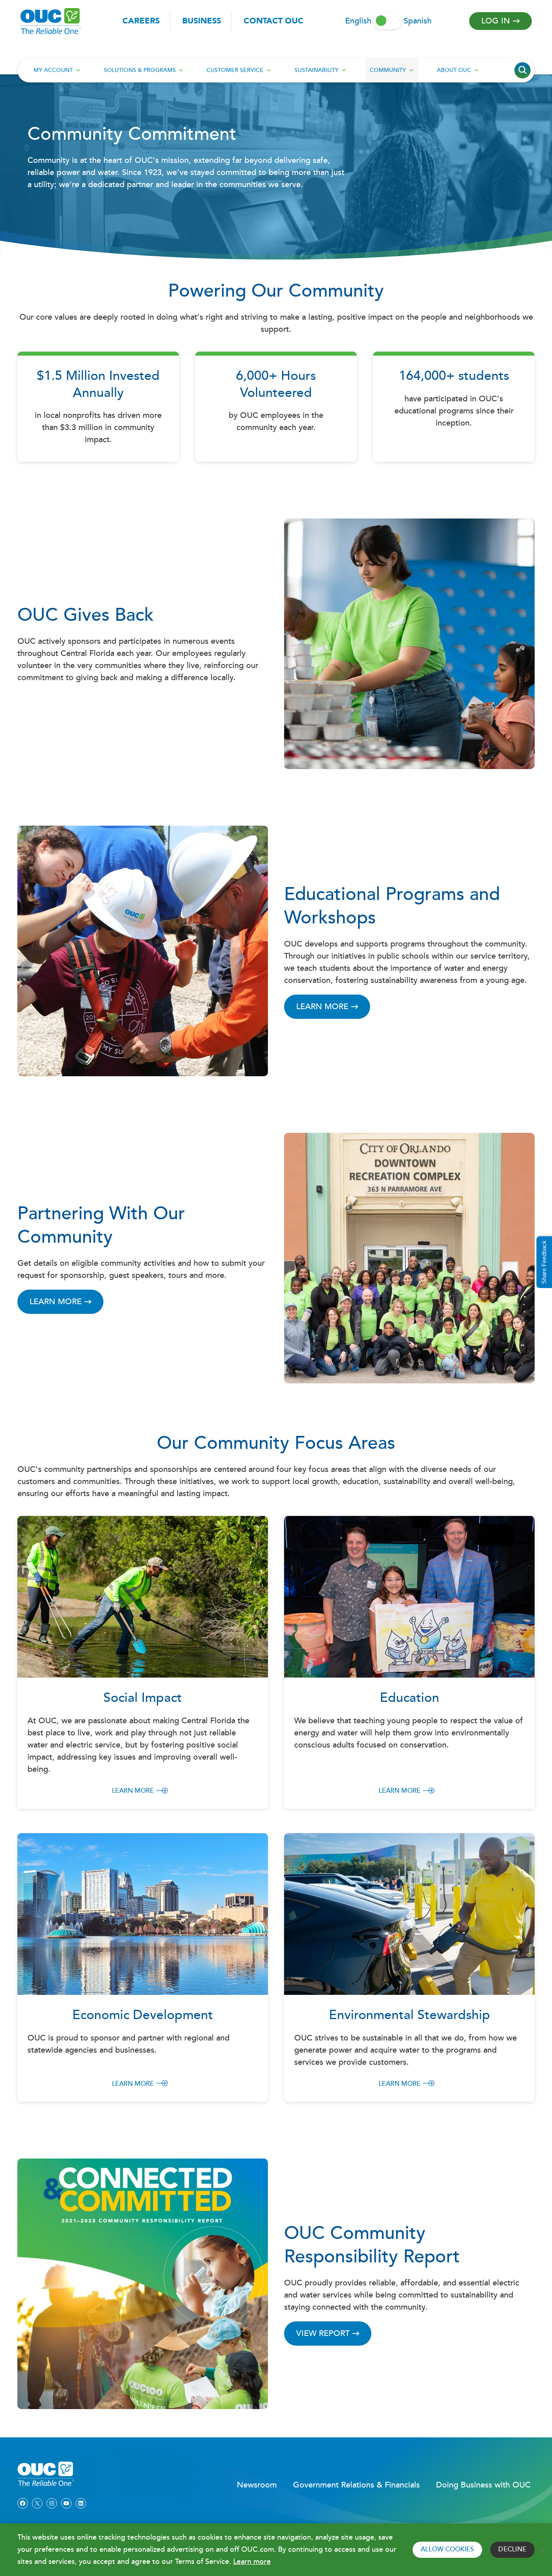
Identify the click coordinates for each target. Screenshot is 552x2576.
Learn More (133, 1791)
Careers (141, 21)
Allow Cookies (447, 2550)
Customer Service (235, 70)
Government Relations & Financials (356, 2485)
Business (202, 21)
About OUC (454, 70)
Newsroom (257, 2485)
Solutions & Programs (140, 70)
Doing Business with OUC (483, 2485)
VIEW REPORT (323, 2334)
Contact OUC (274, 21)
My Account (53, 70)
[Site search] (523, 70)
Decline (512, 2550)
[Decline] (542, 2550)
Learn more (252, 2562)
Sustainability (317, 70)
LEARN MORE (322, 1007)
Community (388, 70)
